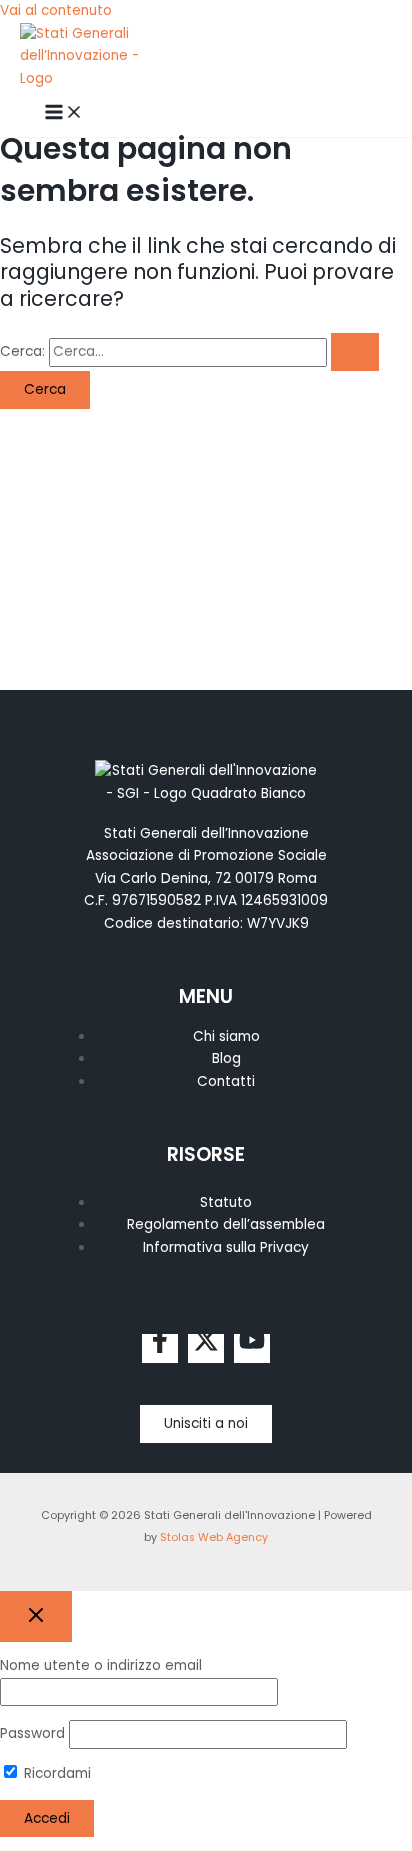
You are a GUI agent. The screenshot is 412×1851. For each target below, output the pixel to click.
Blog (226, 1058)
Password (32, 1733)
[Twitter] (206, 1348)
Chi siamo (226, 1036)
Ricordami (55, 1773)
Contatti (226, 1081)
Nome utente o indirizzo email (101, 1665)
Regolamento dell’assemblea (226, 1224)
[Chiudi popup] (36, 1616)
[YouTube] (252, 1348)
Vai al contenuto (56, 10)
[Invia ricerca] (355, 352)
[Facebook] (160, 1348)
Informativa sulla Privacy (226, 1247)
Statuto (226, 1202)
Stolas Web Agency (214, 1537)
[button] (206, 1424)
